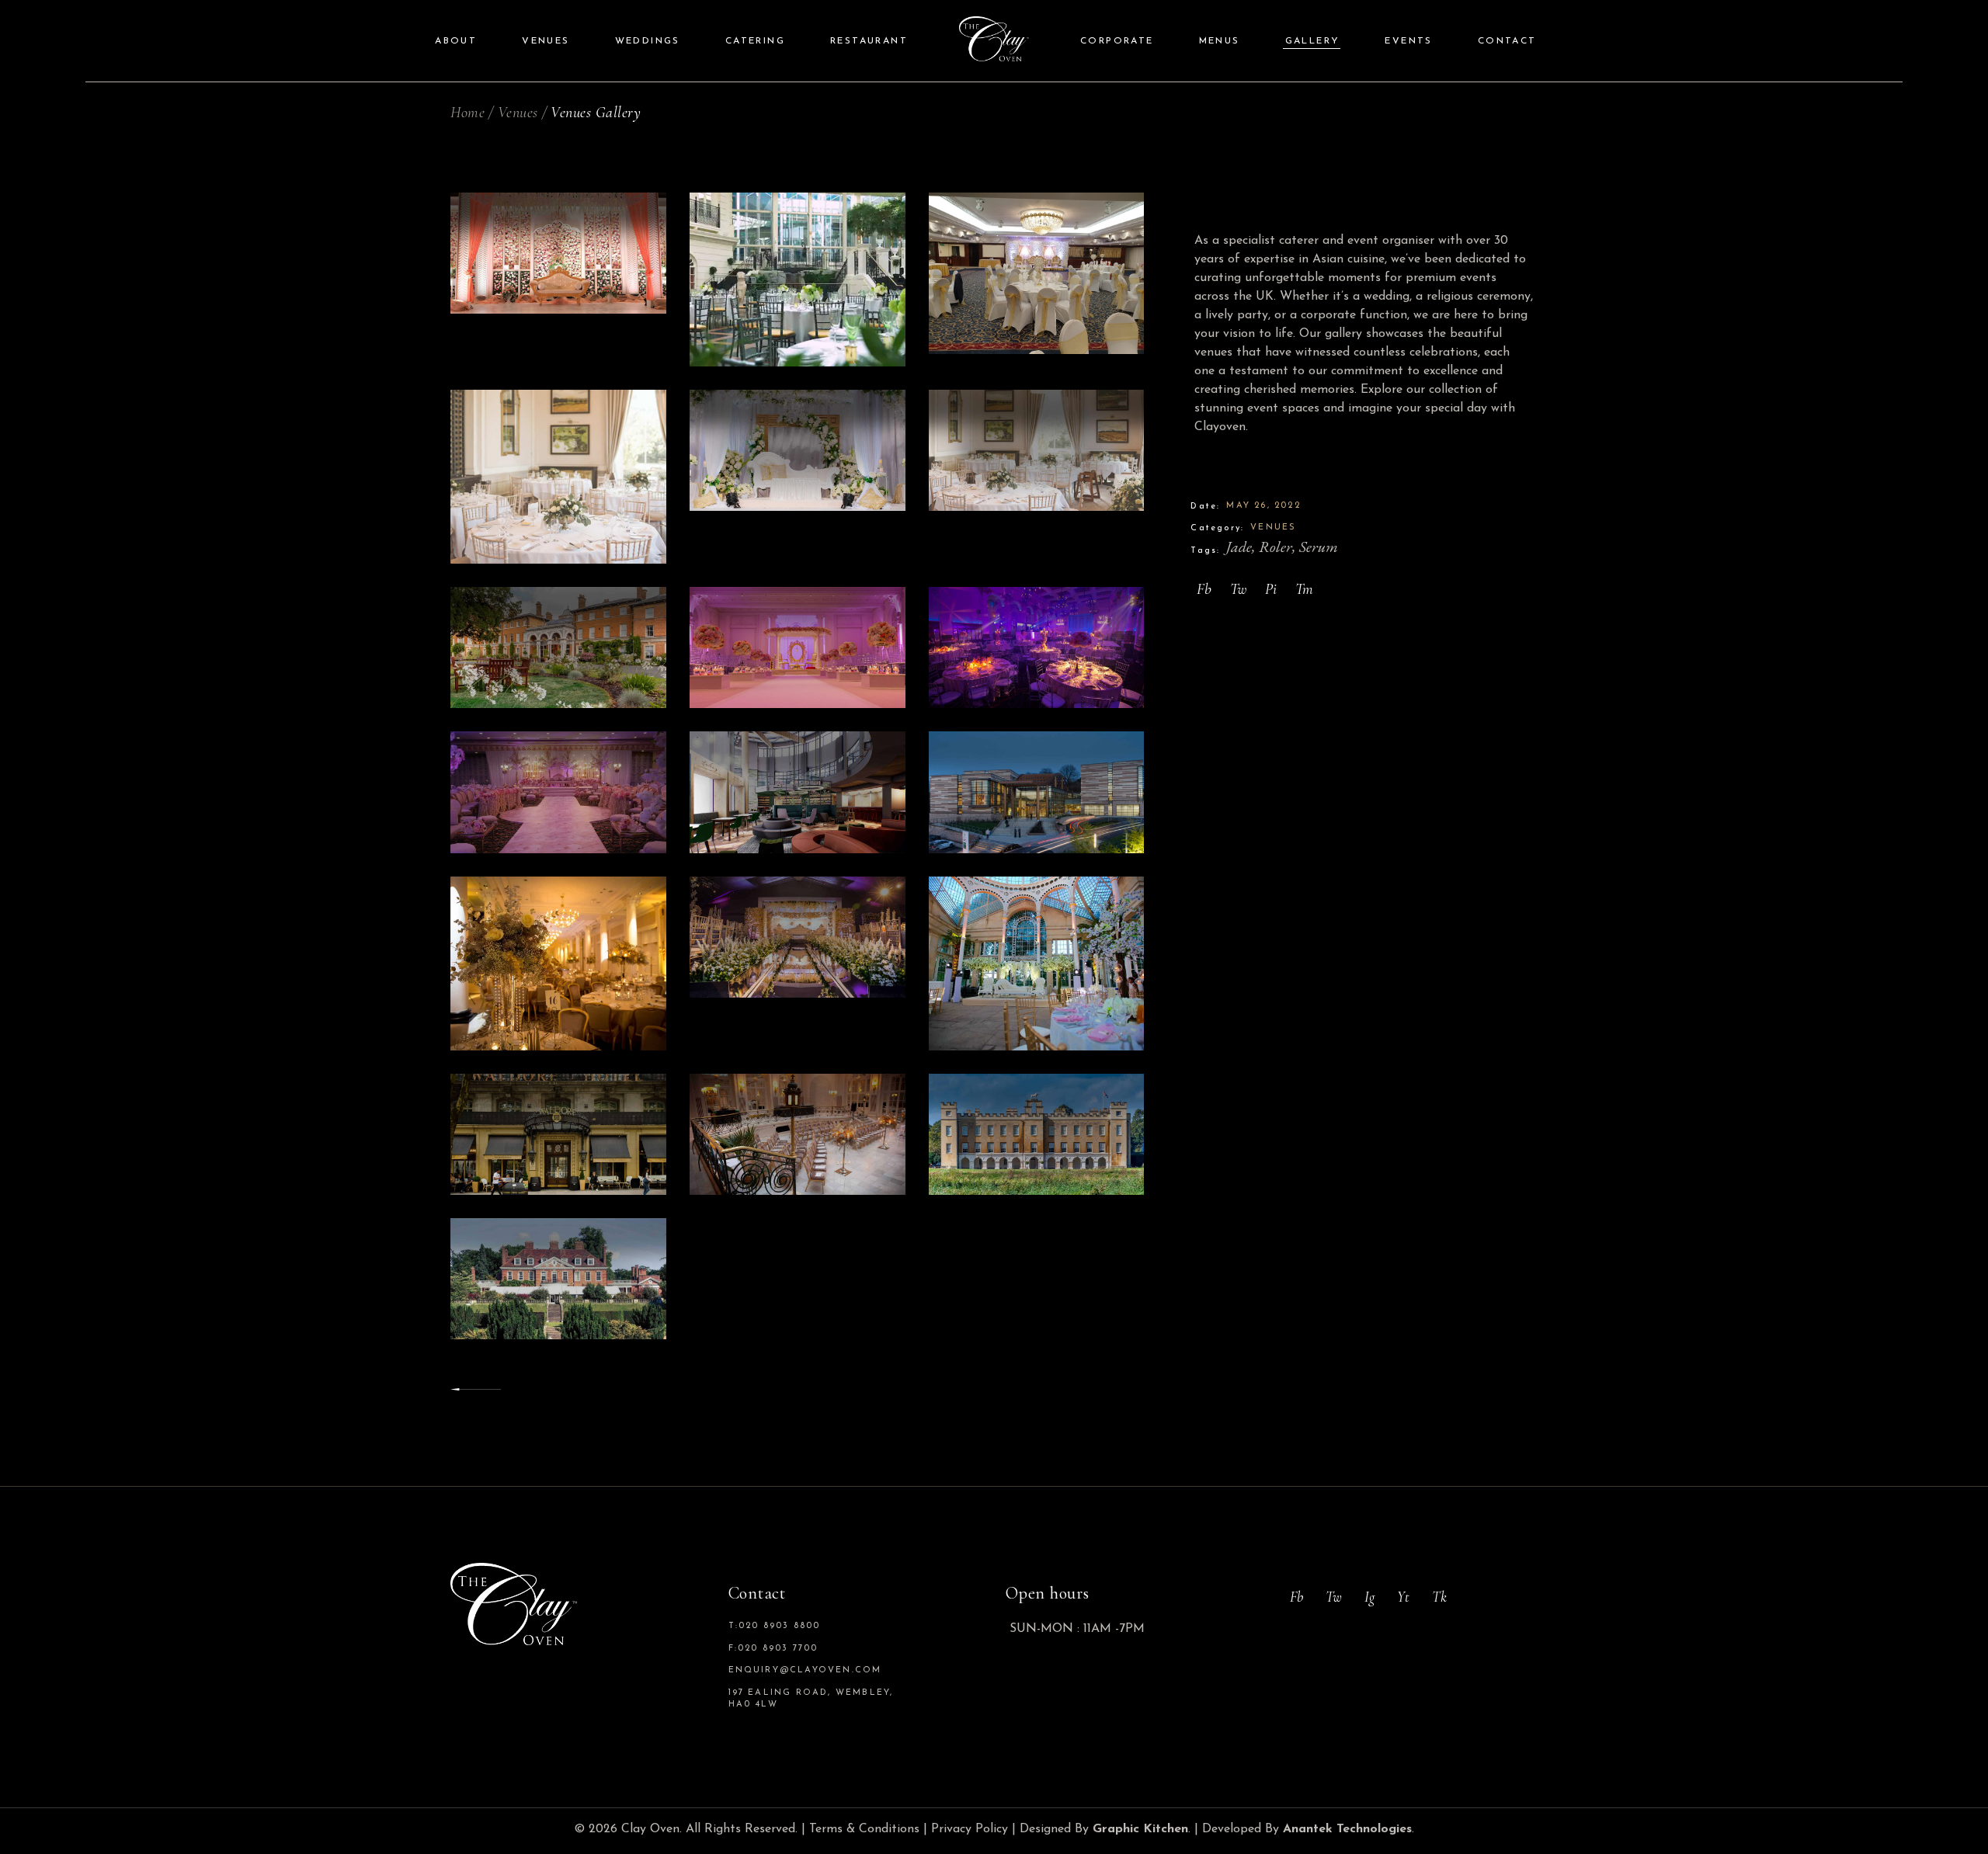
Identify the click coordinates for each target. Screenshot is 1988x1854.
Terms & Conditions (864, 1829)
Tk (1439, 1597)
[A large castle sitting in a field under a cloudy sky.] (1037, 1134)
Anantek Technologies (1347, 1829)
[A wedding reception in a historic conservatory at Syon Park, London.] (1037, 963)
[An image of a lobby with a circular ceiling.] (798, 792)
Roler (1276, 547)
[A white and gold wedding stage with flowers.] (798, 450)
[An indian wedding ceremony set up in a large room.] (798, 648)
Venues (1273, 528)
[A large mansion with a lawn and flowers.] (558, 648)
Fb (1296, 1597)
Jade (1239, 547)
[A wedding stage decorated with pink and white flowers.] (558, 253)
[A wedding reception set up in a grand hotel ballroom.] (798, 279)
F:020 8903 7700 (773, 1649)
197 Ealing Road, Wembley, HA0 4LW (811, 1699)
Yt (1403, 1597)
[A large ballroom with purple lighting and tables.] (1037, 648)
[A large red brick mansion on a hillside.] (558, 1279)
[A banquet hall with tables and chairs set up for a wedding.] (1037, 273)
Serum (1319, 547)
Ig (1369, 1597)
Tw (1334, 1597)
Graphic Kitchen (1140, 1829)
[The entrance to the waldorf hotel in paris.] (558, 1134)
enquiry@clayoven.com (805, 1670)
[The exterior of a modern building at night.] (1037, 792)
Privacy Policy (970, 1829)
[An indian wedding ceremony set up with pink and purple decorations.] (558, 792)
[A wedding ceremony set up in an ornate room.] (798, 1134)
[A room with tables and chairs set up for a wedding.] (1037, 450)
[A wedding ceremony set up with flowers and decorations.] (798, 937)
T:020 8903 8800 (775, 1626)
